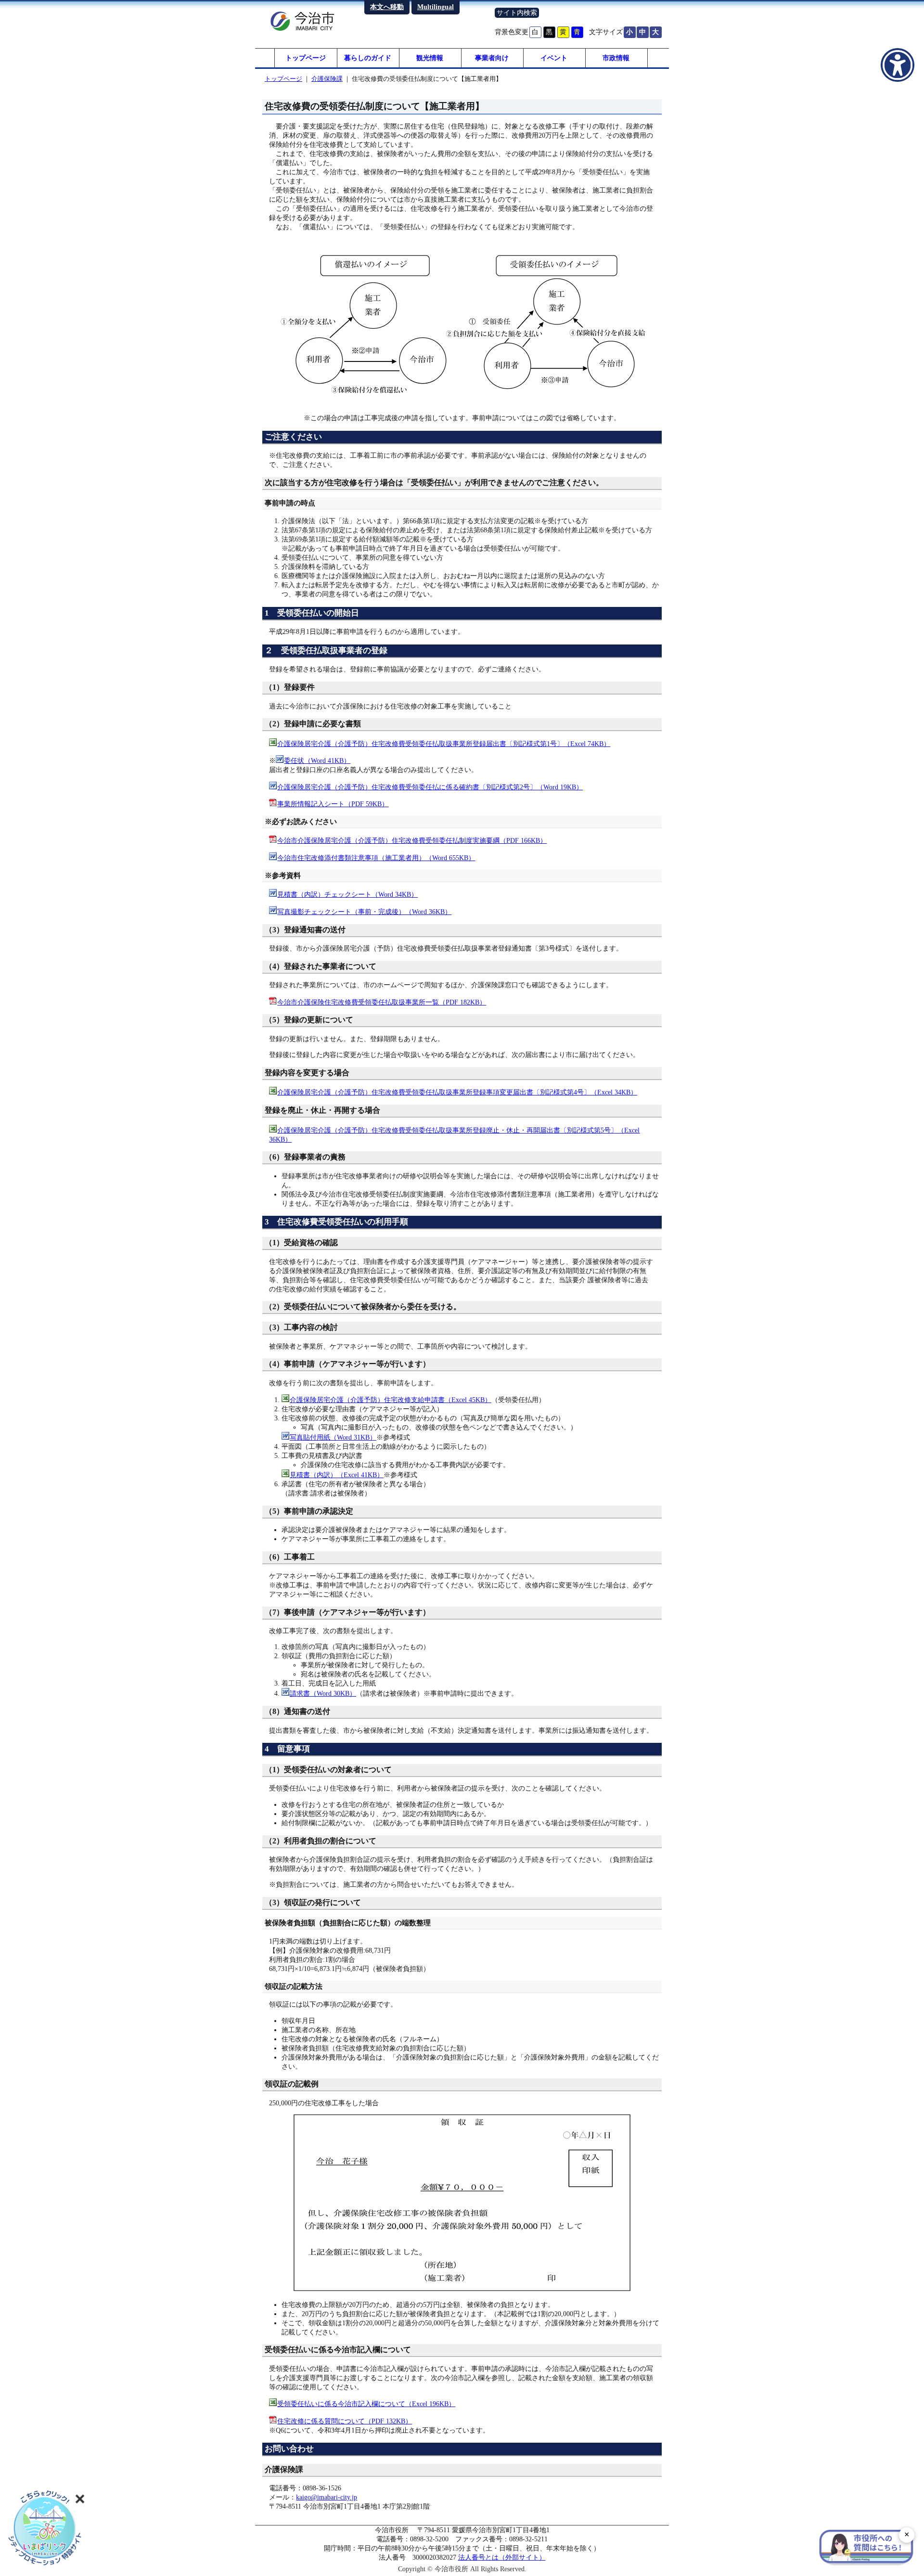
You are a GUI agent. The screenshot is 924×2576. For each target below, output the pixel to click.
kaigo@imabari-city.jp (327, 2497)
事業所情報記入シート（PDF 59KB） (333, 804)
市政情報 (616, 58)
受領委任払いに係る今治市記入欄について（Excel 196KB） (366, 2404)
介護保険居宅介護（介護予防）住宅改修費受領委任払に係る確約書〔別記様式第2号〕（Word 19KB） (430, 787)
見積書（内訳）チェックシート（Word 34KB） (347, 894)
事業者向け (492, 58)
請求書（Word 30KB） (323, 1693)
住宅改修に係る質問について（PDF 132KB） (345, 2421)
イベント (554, 58)
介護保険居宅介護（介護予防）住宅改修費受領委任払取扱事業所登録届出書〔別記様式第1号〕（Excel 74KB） (444, 744)
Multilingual (436, 7)
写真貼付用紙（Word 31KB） (333, 1437)
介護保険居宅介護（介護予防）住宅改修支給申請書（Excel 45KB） (391, 1400)
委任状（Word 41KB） (317, 760)
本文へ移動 (387, 7)
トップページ (306, 58)
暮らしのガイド (368, 58)
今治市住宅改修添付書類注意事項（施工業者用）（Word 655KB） (376, 858)
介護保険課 (327, 79)
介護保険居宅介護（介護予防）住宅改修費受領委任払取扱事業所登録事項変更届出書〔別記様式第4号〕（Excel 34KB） (457, 1092)
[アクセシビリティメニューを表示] (898, 65)
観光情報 (430, 58)
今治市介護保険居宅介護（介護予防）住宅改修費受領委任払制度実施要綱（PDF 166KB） (412, 840)
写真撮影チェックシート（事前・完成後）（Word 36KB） (364, 912)
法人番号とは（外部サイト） (502, 2557)
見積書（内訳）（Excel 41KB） (337, 1475)
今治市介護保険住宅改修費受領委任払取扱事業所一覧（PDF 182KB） (382, 1002)
